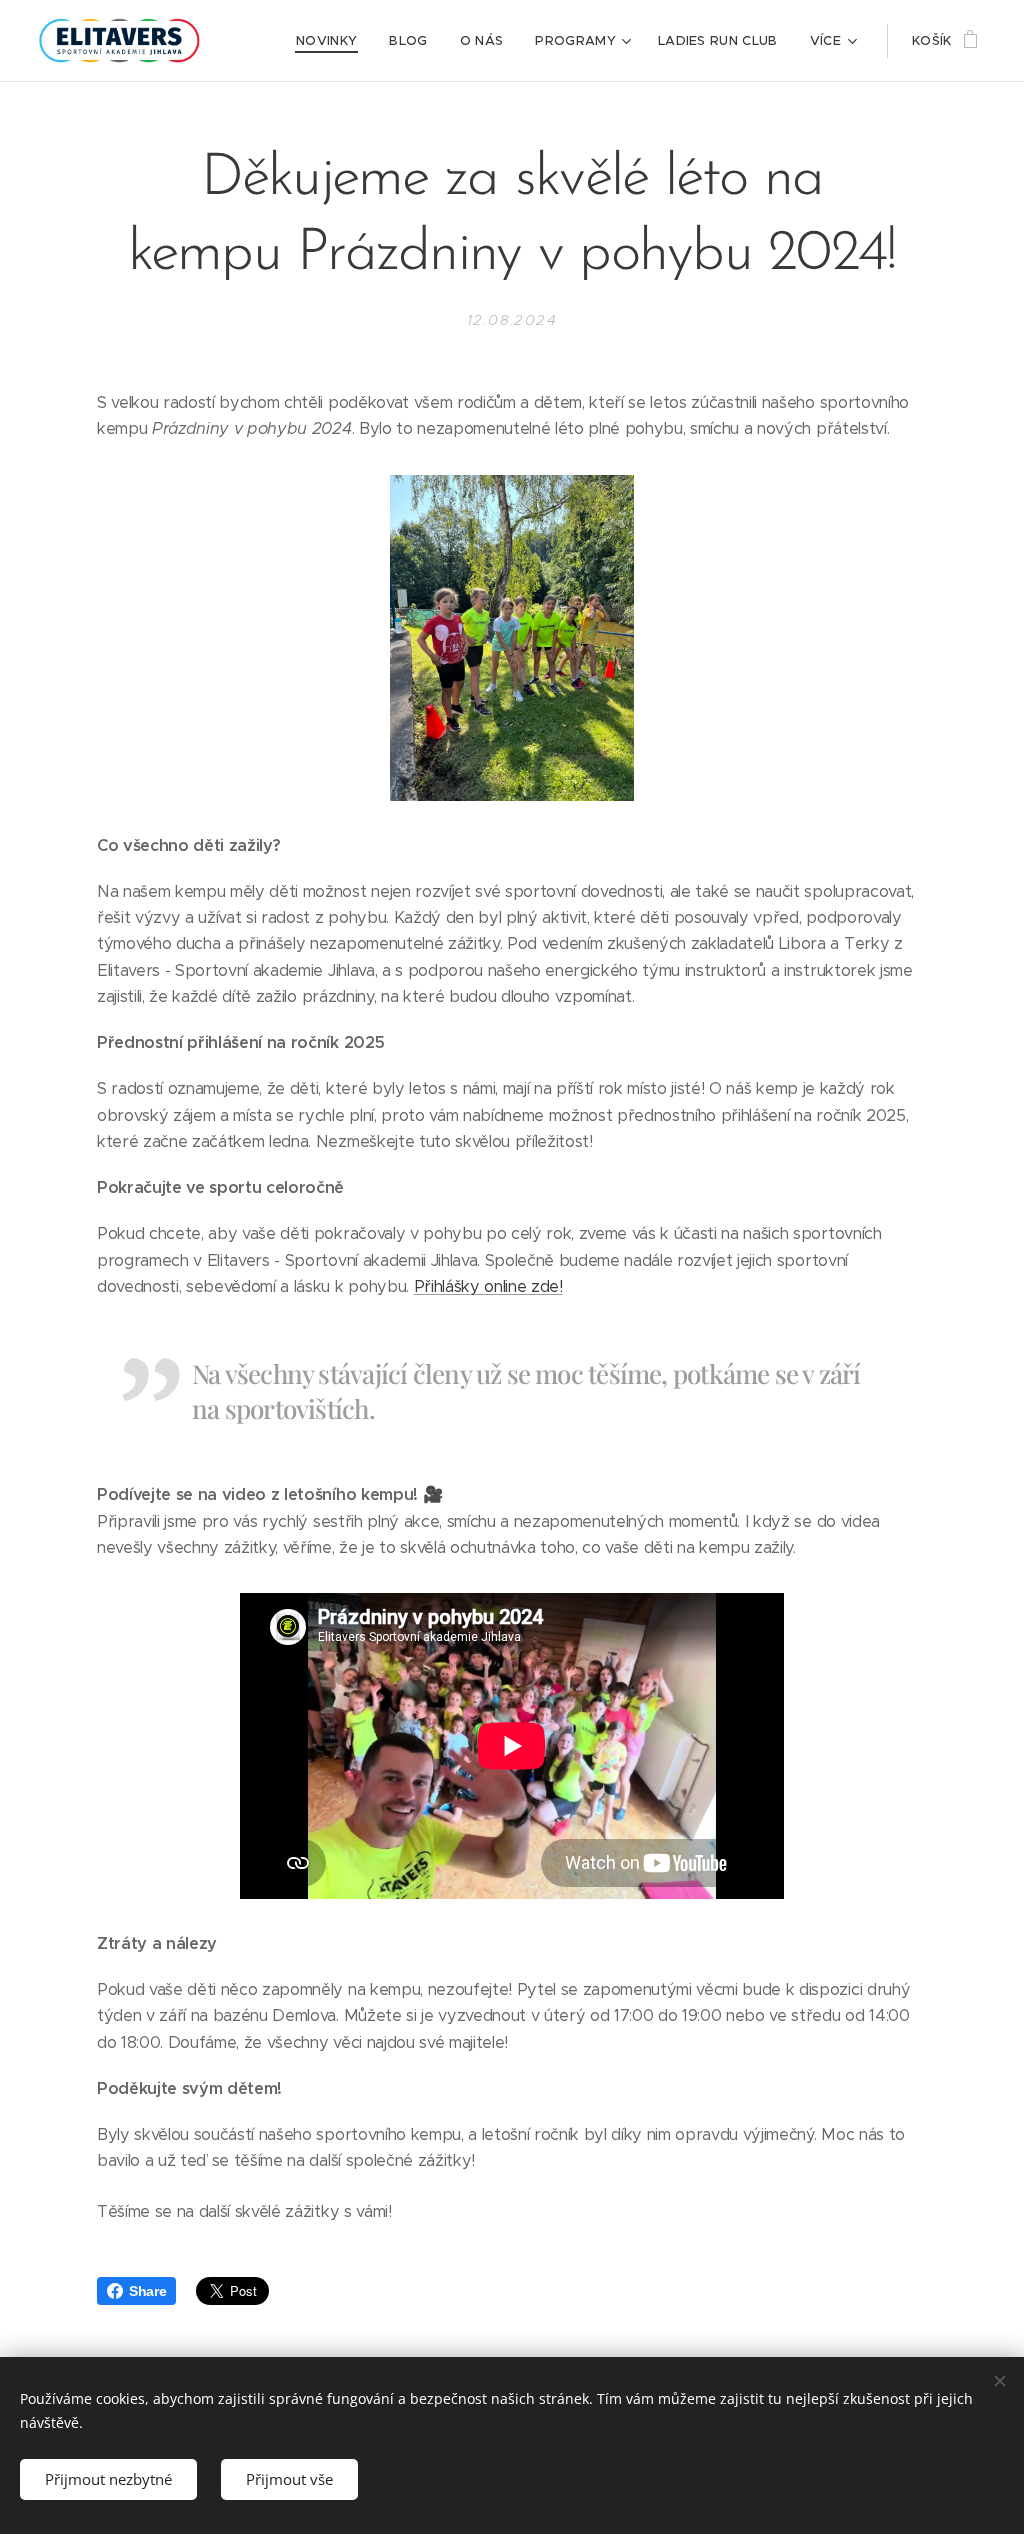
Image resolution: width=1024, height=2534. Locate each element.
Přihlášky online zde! (488, 1286)
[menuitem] (332, 41)
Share (147, 2291)
